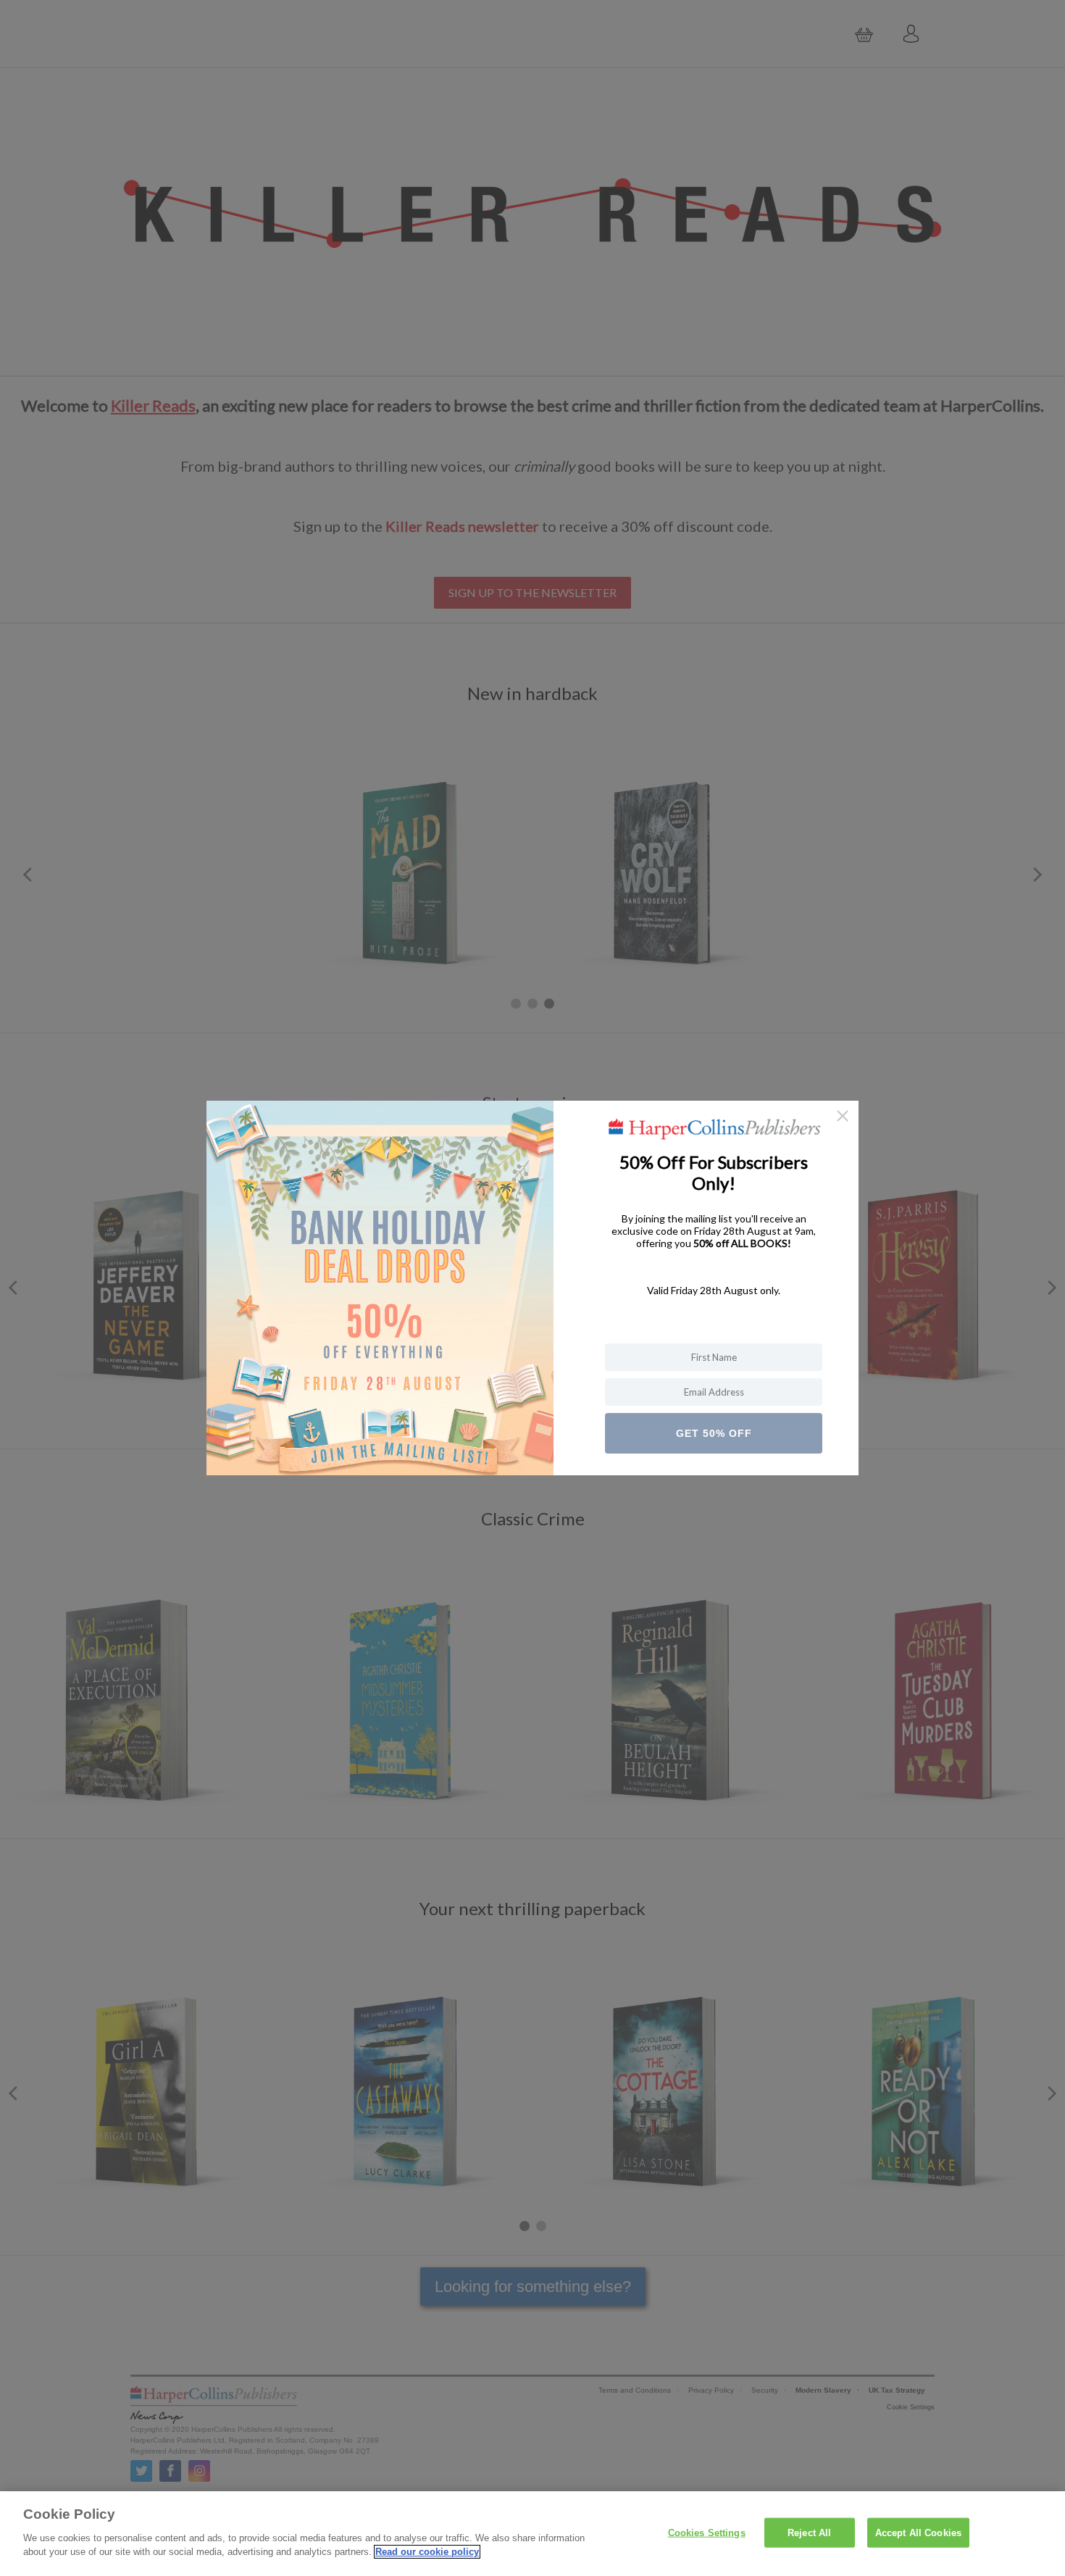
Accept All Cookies (918, 2532)
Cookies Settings (707, 2532)
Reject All (809, 2532)
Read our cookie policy (427, 2552)
